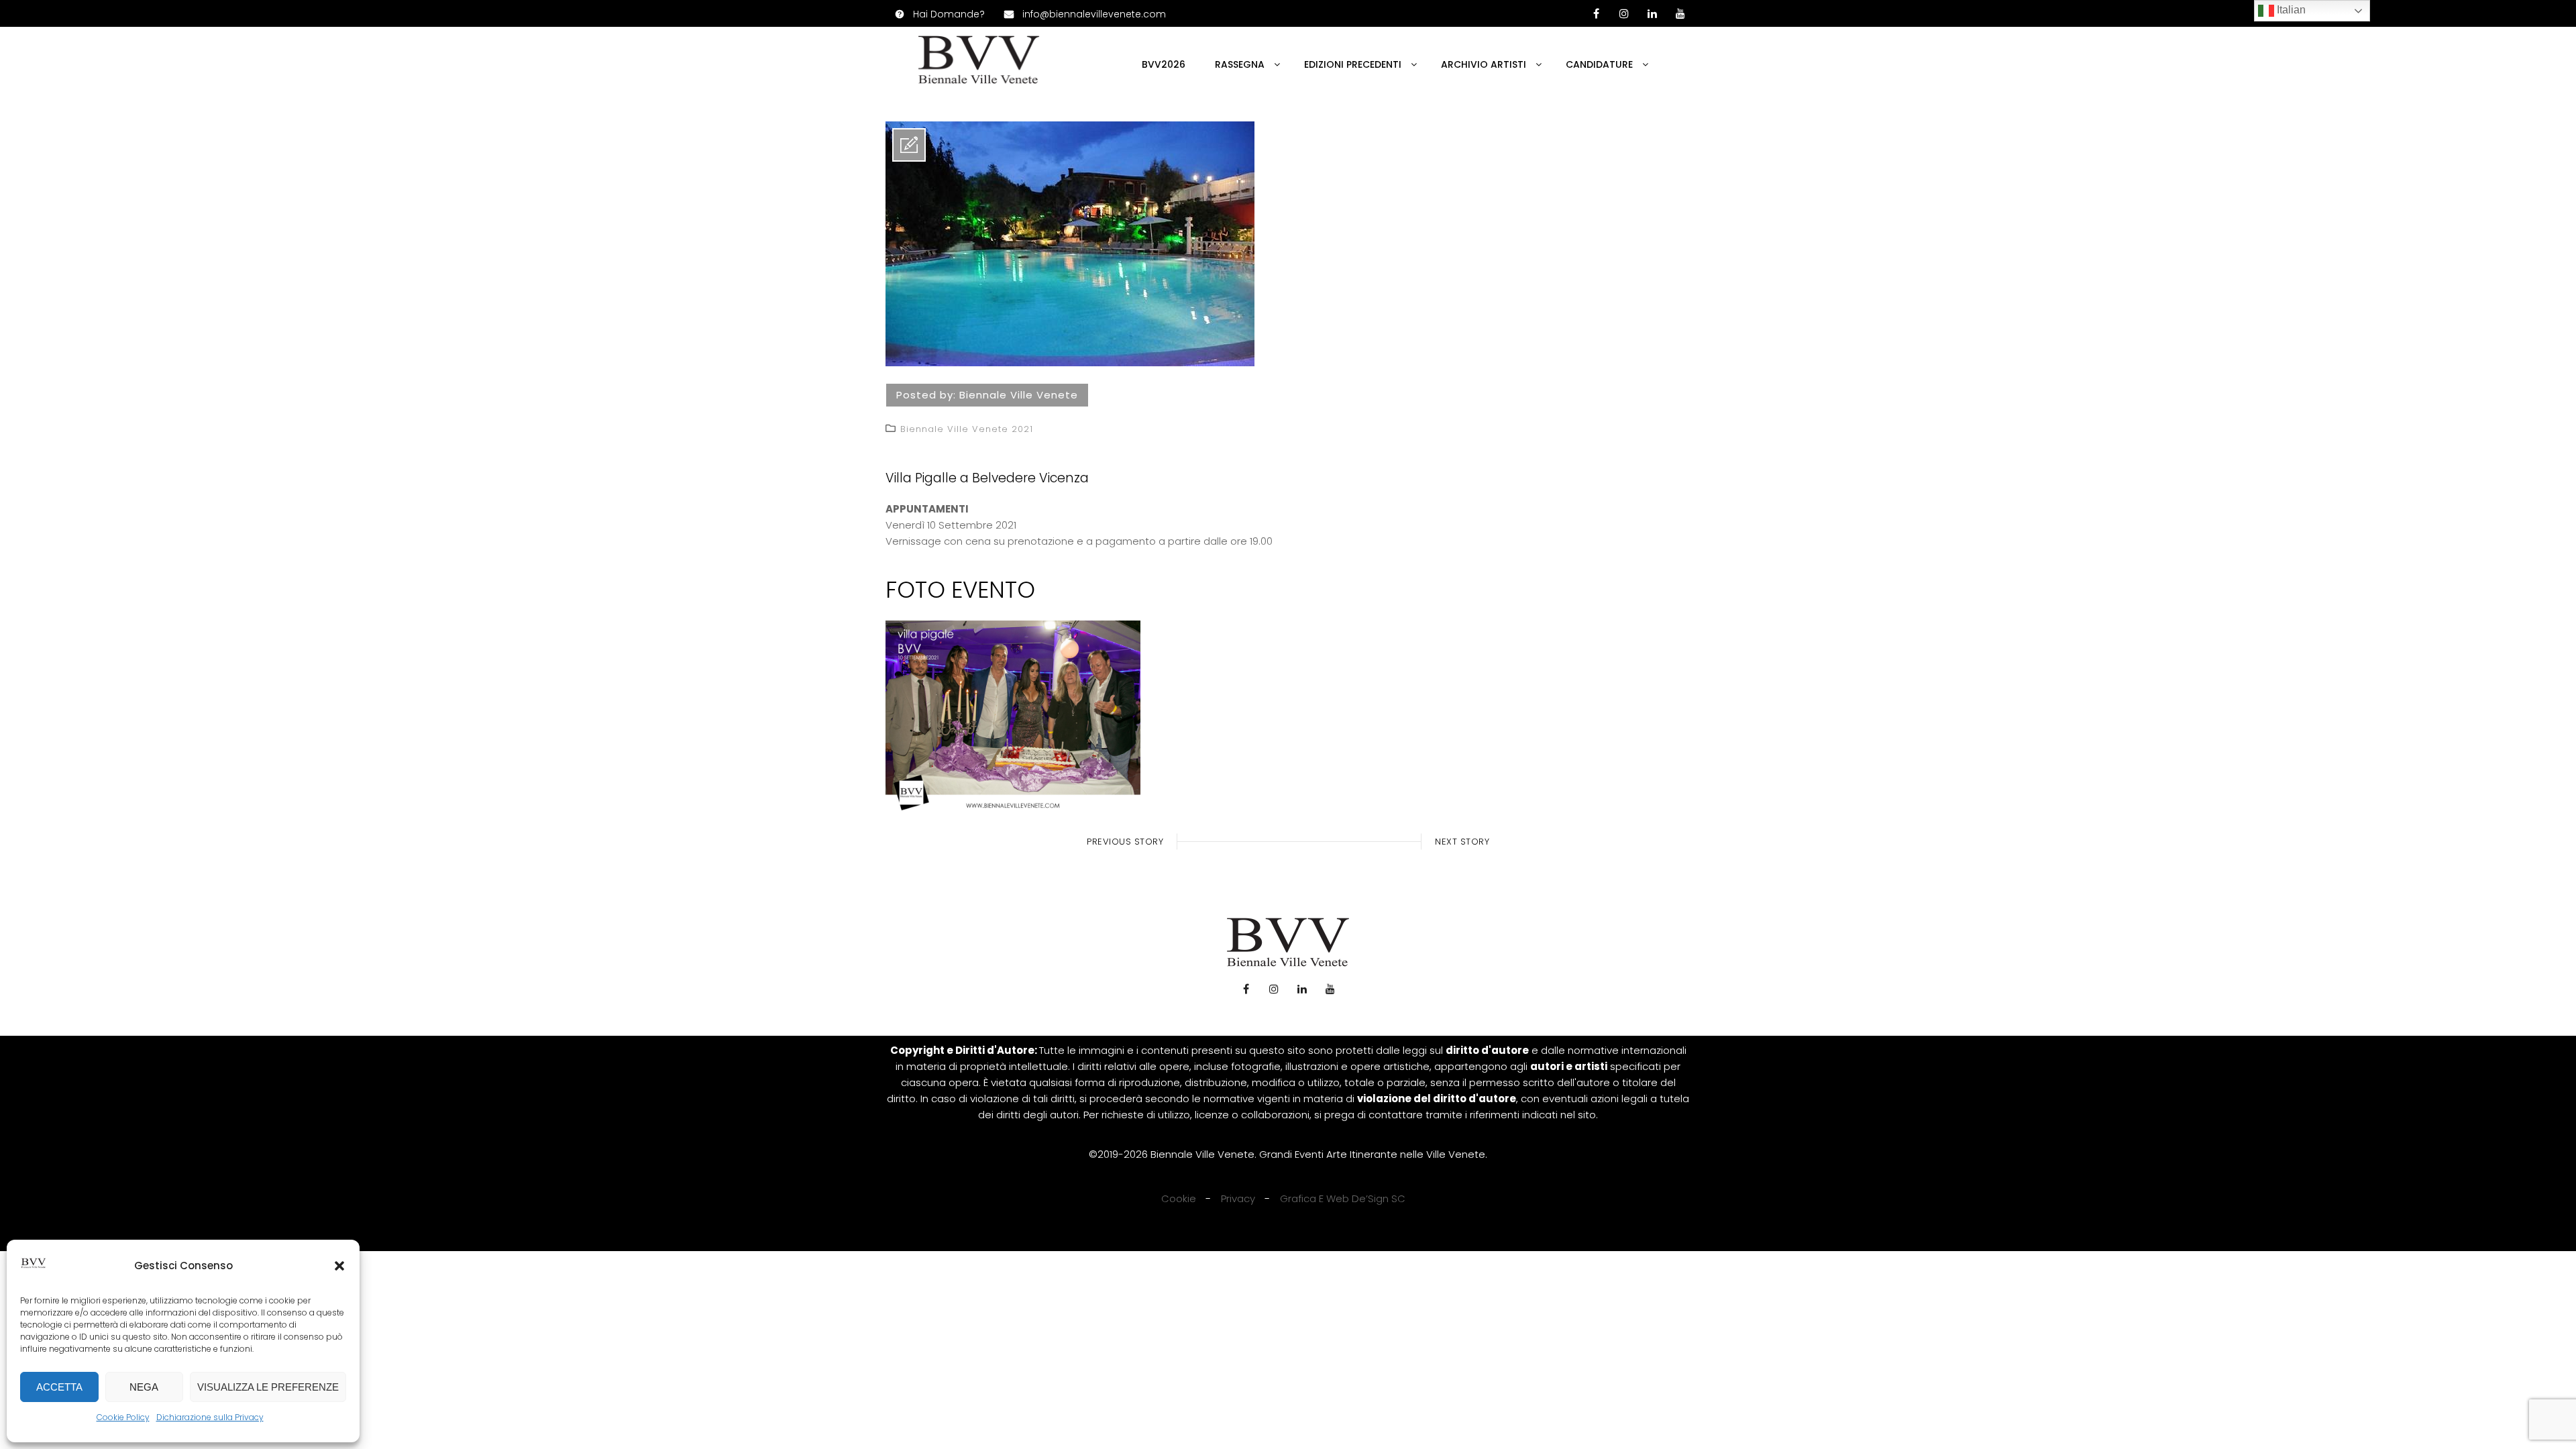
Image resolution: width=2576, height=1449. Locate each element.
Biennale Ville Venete (1019, 395)
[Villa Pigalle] (1070, 363)
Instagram (1274, 989)
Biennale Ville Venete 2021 (967, 429)
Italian (2290, 10)
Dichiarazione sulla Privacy (210, 1417)
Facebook (1246, 989)
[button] (339, 1266)
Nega (144, 1387)
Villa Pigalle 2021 (1013, 717)
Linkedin (1652, 13)
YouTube (1680, 13)
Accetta (59, 1387)
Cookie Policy (123, 1417)
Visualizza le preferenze (268, 1387)
